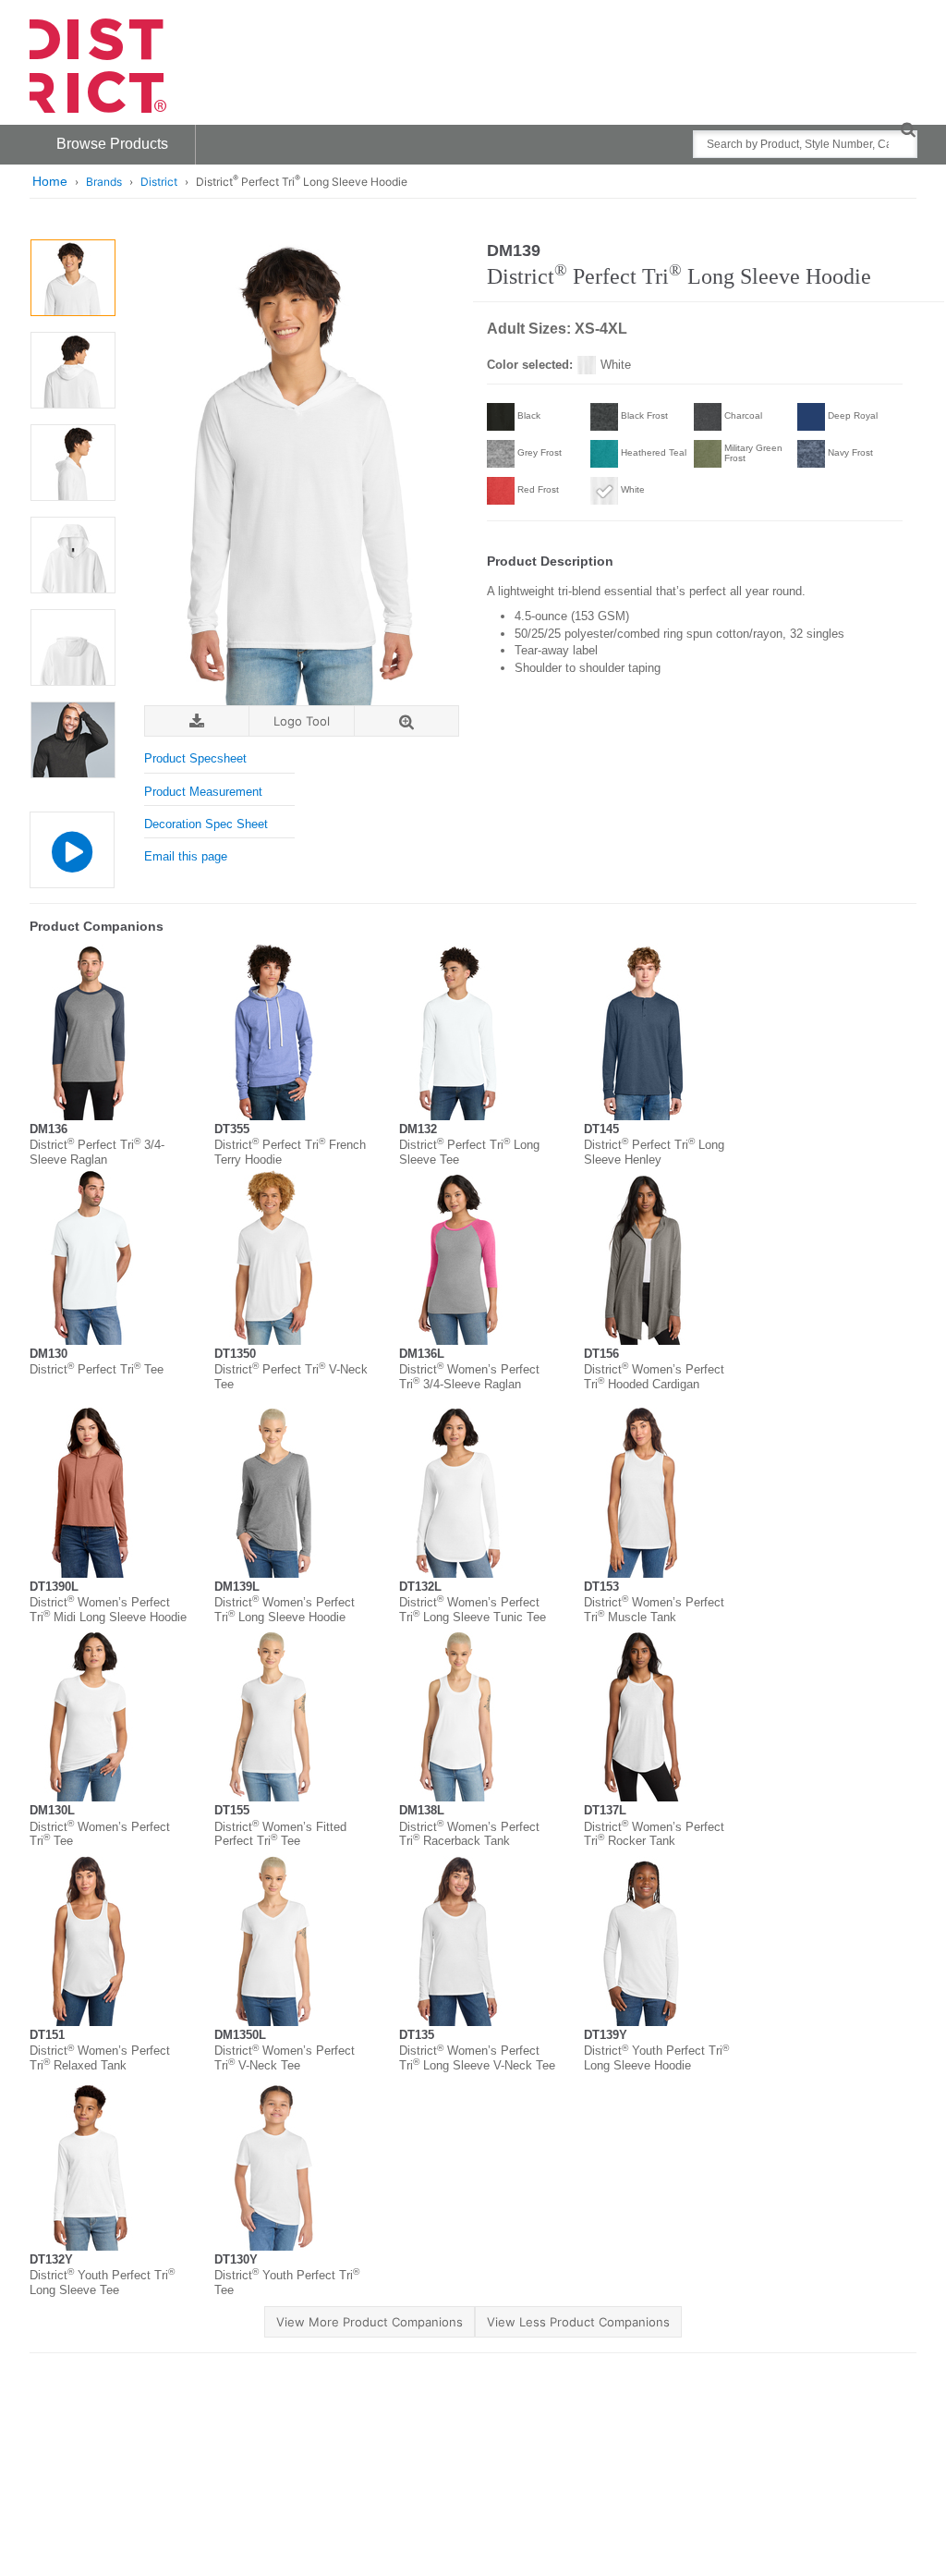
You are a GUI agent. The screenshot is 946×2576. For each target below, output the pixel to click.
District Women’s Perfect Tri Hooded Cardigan (654, 1377)
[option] (73, 278)
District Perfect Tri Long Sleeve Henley (654, 1152)
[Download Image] (197, 721)
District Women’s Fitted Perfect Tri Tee (280, 1834)
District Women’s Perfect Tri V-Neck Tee (285, 2058)
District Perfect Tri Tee (97, 1369)
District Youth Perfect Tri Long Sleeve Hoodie (656, 2058)
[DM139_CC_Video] (72, 850)
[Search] (908, 129)
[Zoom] (406, 721)
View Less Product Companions (578, 2322)
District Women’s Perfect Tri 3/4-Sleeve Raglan (469, 1377)
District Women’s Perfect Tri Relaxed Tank (100, 2058)
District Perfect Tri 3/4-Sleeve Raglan (97, 1152)
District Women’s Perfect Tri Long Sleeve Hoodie (285, 1610)
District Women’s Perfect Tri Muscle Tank (654, 1610)
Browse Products (112, 144)
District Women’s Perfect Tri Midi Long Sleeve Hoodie (108, 1610)
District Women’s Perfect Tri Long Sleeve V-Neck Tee (477, 2058)
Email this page (186, 856)
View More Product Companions (370, 2322)
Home (50, 181)
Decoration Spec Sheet (206, 824)
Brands (104, 182)
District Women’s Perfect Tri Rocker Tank (654, 1834)
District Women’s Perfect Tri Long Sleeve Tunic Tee (473, 1610)
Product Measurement (203, 792)
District (159, 182)
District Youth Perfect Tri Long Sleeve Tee (102, 2283)
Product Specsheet (195, 758)
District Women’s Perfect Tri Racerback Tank (469, 1834)
